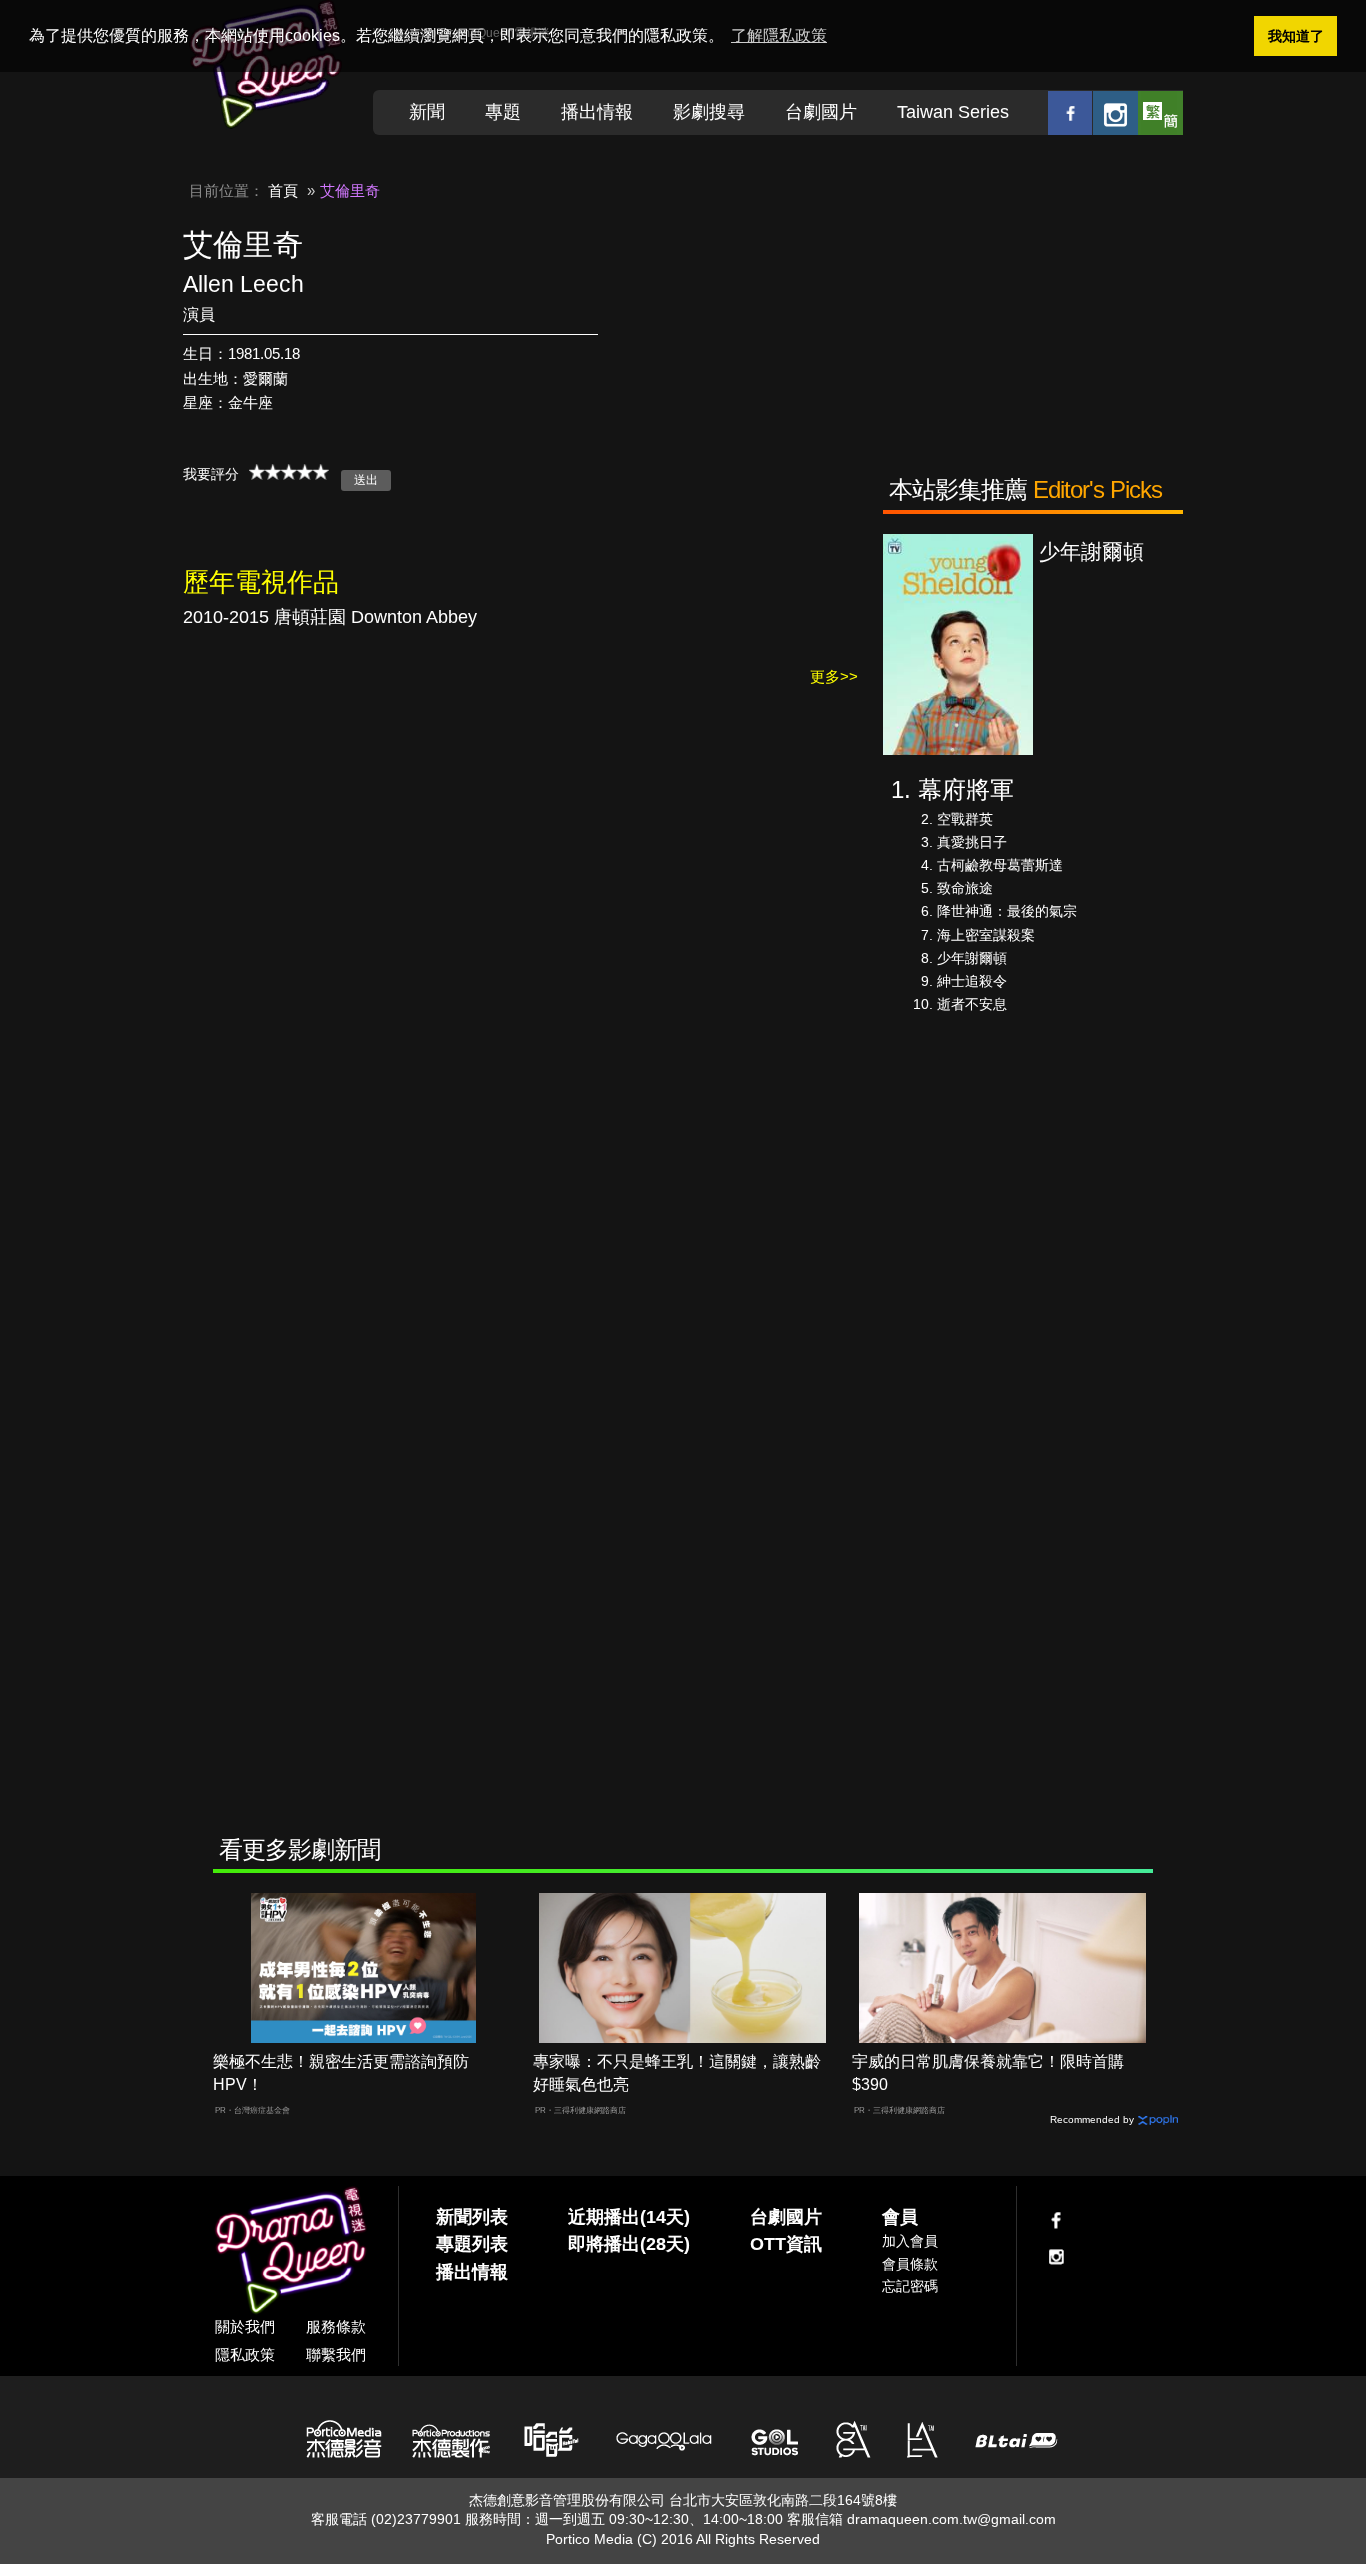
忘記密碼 (910, 2286)
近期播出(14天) (629, 2217)
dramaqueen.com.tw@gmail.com (951, 2519)
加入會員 (910, 2241)
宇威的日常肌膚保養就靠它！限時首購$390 (988, 2073)
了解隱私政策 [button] (779, 35)
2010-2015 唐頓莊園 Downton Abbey (330, 617)
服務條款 (336, 2326)
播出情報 (597, 112)
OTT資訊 (786, 2244)
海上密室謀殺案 (986, 935)
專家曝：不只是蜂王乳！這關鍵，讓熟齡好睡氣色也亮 (677, 2073)
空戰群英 (965, 819)
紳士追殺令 (972, 981)
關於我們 (245, 2326)
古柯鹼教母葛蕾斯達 (1000, 865)
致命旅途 (965, 888)
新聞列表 (472, 2217)
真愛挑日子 (972, 842)
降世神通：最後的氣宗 (1007, 911)
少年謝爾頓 (972, 958)
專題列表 (472, 2244)
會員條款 (910, 2264)
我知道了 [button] (1296, 36)
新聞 (427, 112)
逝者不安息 (972, 1004)
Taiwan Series (953, 112)
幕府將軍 (966, 789)
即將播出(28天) (629, 2244)
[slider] (289, 472)
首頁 (283, 190)
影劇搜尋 (709, 112)
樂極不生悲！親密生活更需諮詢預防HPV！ (341, 2073)
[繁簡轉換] (1160, 112)
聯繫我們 (336, 2354)
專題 (503, 112)
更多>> (834, 676)
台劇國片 (821, 112)
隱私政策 (245, 2354)
